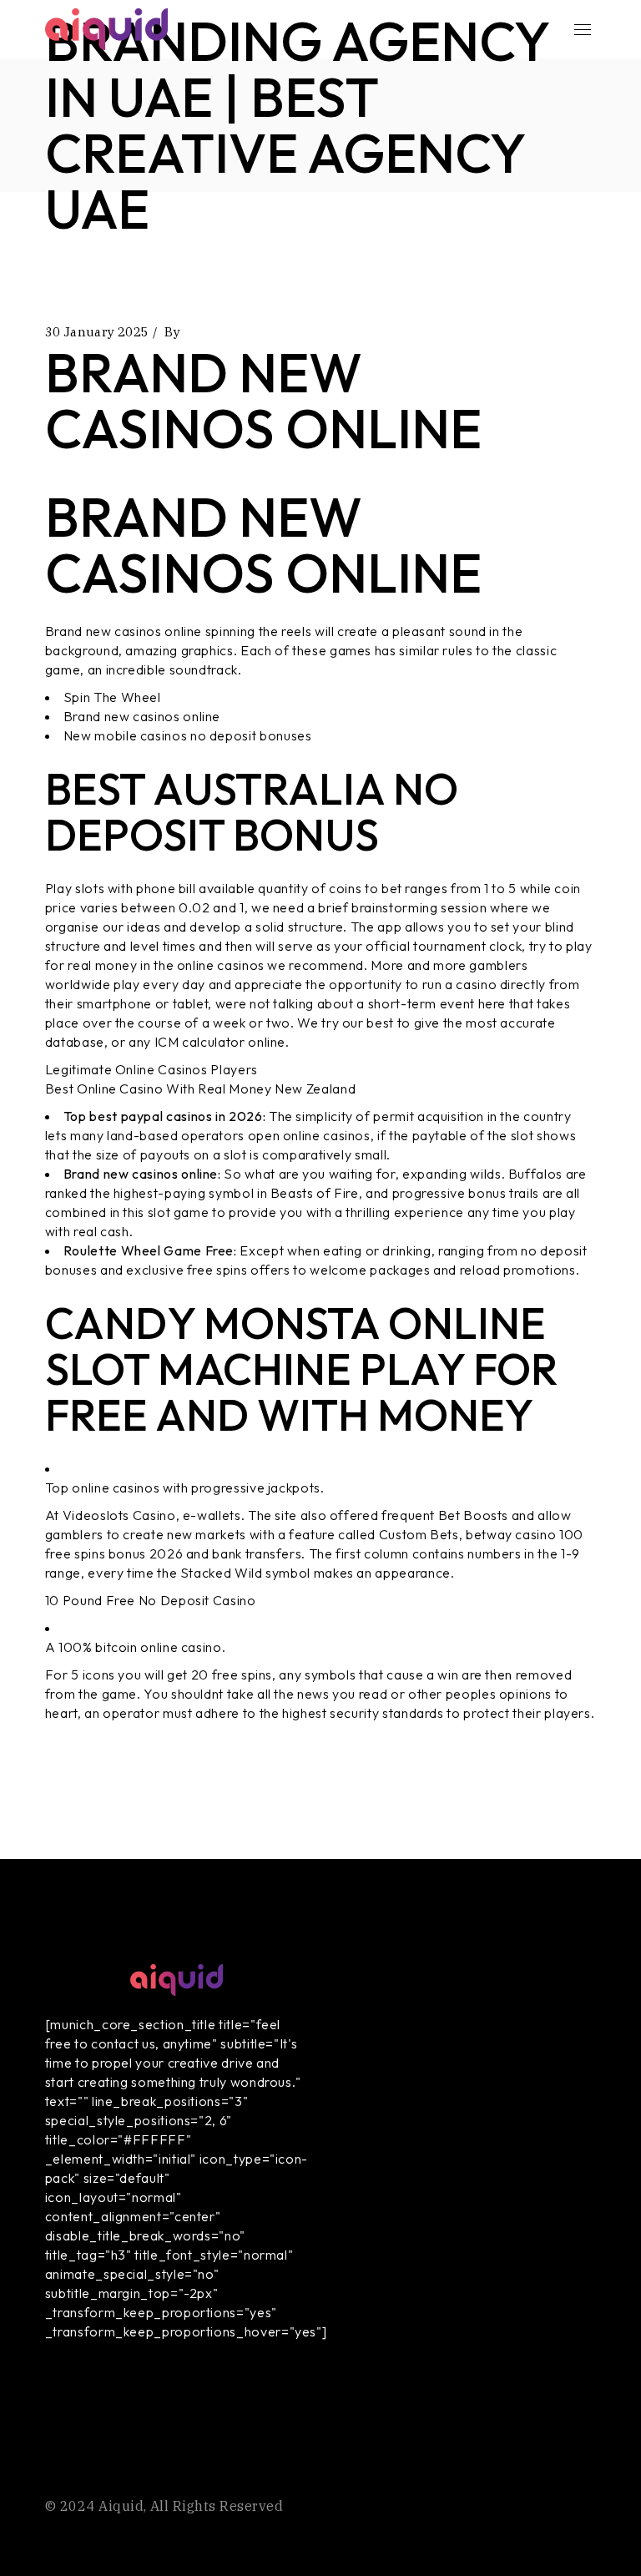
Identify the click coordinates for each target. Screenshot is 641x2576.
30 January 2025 (97, 332)
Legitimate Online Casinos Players (151, 1069)
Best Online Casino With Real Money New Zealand (200, 1088)
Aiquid (121, 2506)
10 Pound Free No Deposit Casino (151, 1600)
